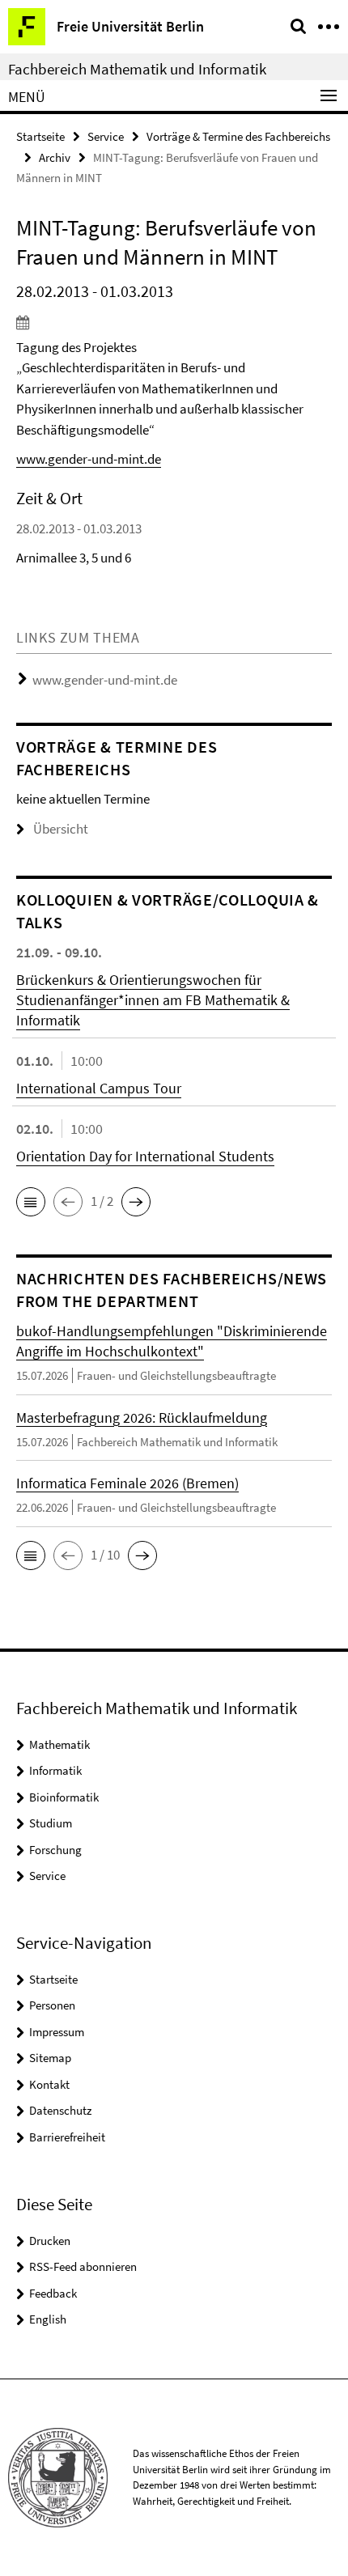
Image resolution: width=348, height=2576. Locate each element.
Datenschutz (60, 2110)
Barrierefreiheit (67, 2137)
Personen (52, 2005)
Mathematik (59, 1744)
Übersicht (61, 829)
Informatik (55, 1770)
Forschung (55, 1850)
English (48, 2319)
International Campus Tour (99, 1088)
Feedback (53, 2293)
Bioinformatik (64, 1797)
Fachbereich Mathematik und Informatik (137, 69)
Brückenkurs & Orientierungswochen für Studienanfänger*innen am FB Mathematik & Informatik (153, 1000)
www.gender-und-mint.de (89, 459)
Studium (51, 1823)
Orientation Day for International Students (145, 1156)
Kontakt (49, 2084)
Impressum (57, 2032)
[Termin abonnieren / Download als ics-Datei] (174, 322)
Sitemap (50, 2058)
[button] (31, 1202)
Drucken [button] (50, 2241)
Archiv (55, 157)
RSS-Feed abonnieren (83, 2266)
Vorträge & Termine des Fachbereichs (238, 136)
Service (106, 136)
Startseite (40, 136)
